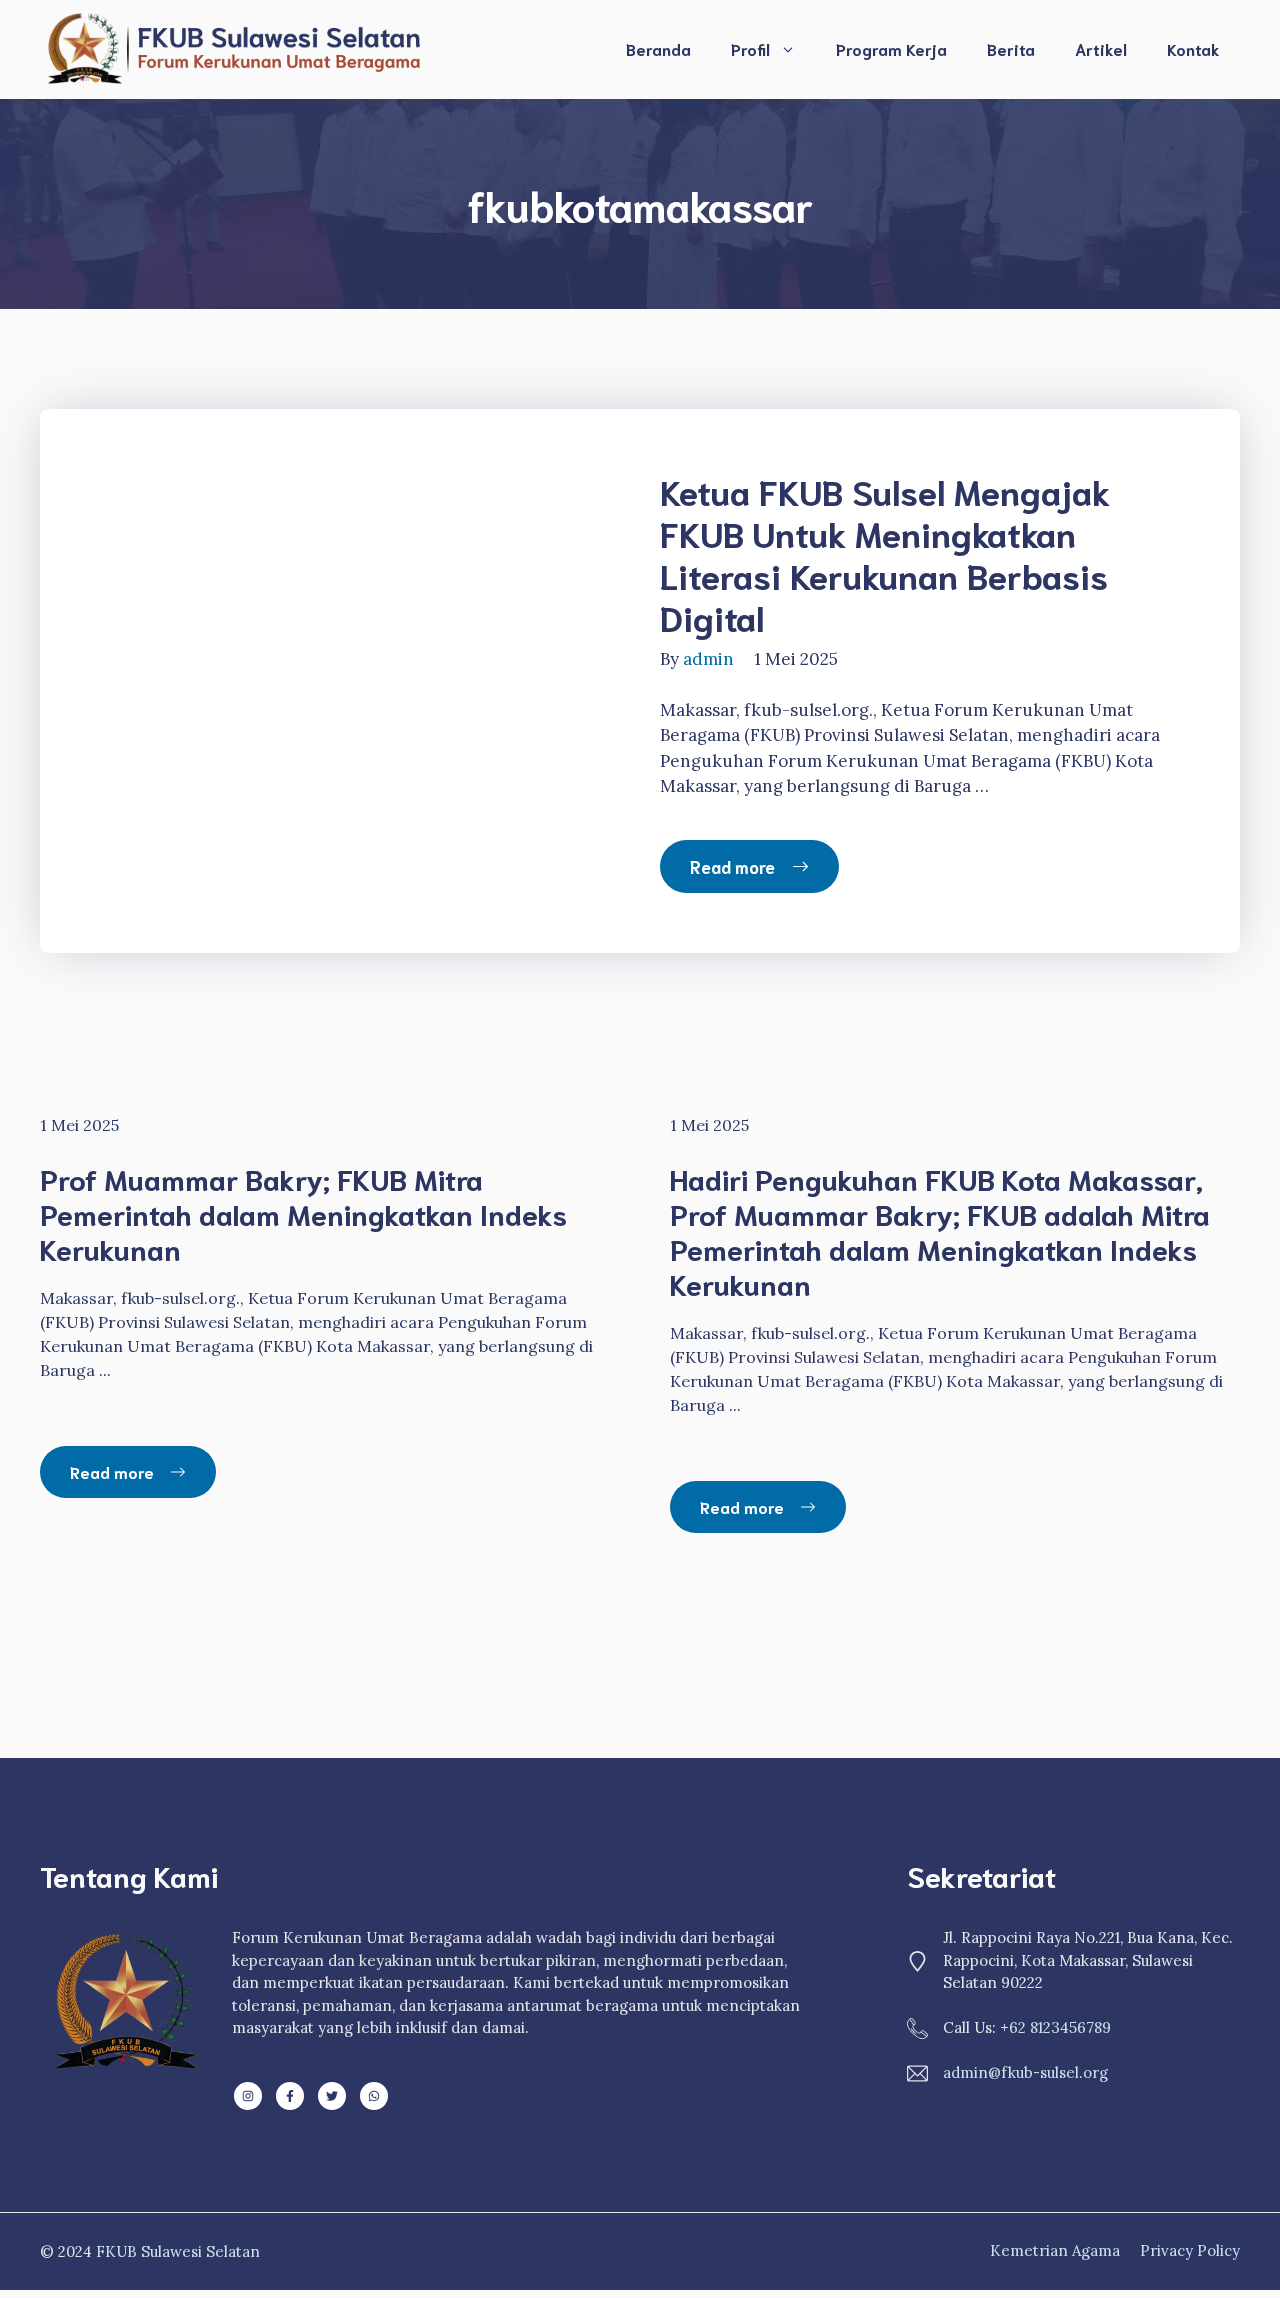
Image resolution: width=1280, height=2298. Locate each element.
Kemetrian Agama (1055, 2250)
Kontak (1193, 48)
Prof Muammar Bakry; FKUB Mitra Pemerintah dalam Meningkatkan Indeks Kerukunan (303, 1213)
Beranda (658, 48)
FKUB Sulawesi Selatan (178, 2251)
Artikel (1101, 48)
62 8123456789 (1060, 2027)
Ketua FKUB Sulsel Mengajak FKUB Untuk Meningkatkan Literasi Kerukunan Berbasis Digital (885, 553)
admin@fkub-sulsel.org (1025, 2072)
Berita (1011, 48)
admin (708, 659)
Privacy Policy (1190, 2250)
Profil (750, 48)
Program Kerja (891, 48)
